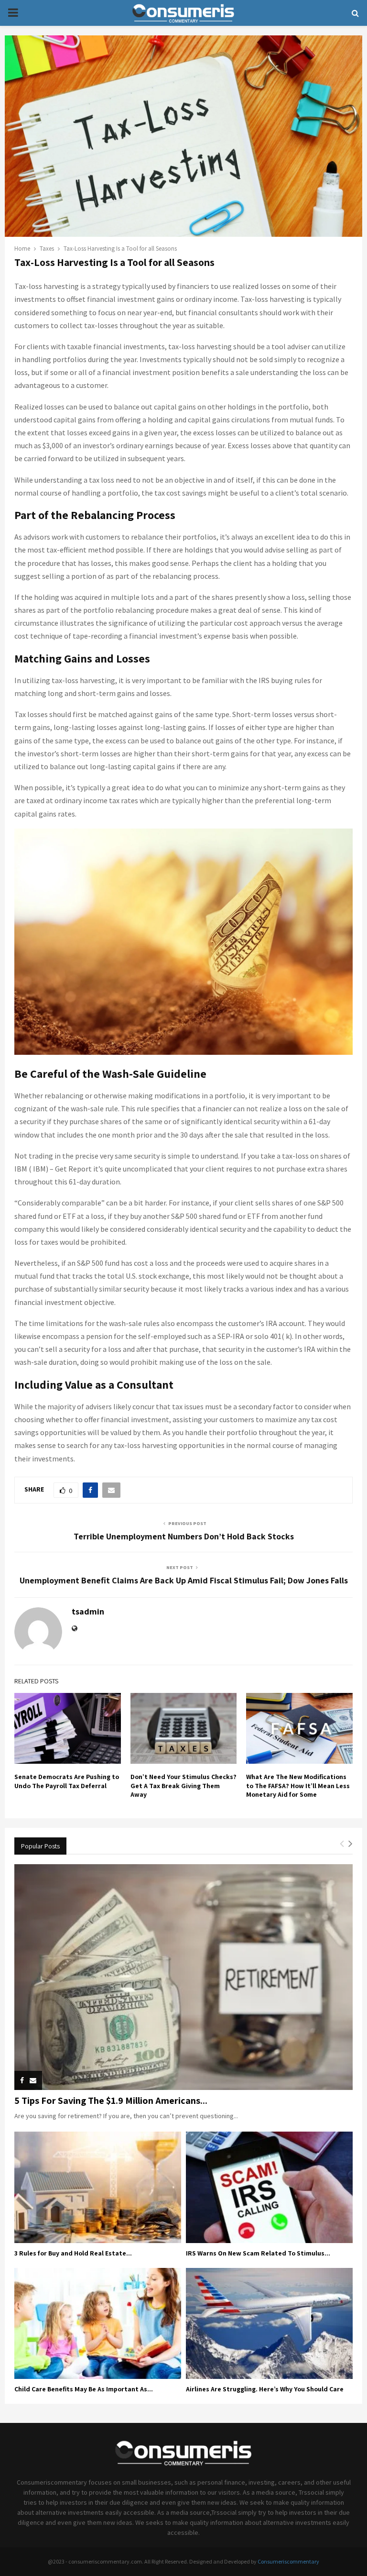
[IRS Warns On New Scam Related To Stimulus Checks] (269, 2187)
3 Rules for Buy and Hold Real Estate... (73, 2253)
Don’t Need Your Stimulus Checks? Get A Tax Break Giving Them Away (183, 1785)
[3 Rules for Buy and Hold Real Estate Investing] (98, 2187)
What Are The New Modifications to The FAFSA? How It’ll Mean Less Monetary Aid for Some (298, 1785)
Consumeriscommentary (288, 2561)
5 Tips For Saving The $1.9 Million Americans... (111, 2101)
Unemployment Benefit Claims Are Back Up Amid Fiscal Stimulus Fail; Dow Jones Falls (184, 1580)
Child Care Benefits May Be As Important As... (84, 2389)
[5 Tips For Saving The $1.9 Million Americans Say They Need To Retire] (183, 1977)
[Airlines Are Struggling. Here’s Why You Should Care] (269, 2324)
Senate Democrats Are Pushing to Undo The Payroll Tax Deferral (67, 1781)
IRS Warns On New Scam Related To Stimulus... (258, 2253)
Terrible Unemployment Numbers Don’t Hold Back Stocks (184, 1536)
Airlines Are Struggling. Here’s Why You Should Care (265, 2389)
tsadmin (88, 1611)
